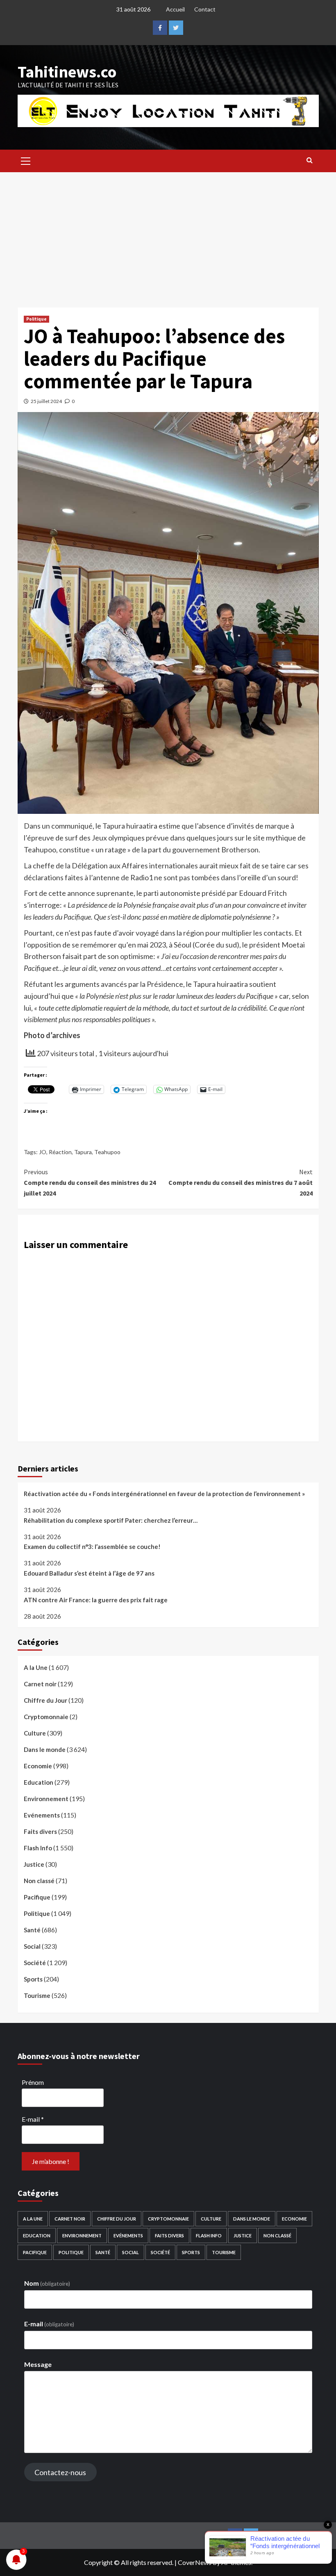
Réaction (60, 1152)
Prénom (33, 2082)
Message (38, 2364)
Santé (32, 1930)
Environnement (46, 1799)
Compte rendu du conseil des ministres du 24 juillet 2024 (90, 1182)
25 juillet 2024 (46, 401)
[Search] (310, 160)
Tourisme (37, 1995)
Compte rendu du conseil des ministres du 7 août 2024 (241, 1182)
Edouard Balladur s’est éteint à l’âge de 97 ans (89, 1573)
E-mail (33, 2119)
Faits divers (40, 1831)
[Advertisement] (168, 234)
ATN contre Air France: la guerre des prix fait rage (96, 1600)
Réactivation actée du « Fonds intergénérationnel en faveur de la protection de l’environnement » (164, 1494)
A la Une (36, 1667)
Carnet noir (40, 1684)
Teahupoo (107, 1152)
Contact (205, 9)
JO (43, 1152)
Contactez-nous (60, 2472)
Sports (33, 1979)
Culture (35, 1733)
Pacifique (37, 1897)
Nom (47, 2283)
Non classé (39, 1881)
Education (39, 1782)
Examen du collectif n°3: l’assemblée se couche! (92, 1547)
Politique (36, 319)
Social (32, 1946)
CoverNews (195, 2562)
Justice (34, 1864)
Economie (38, 1766)
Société (35, 1963)
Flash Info (38, 1848)
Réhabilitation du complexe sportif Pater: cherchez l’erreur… (111, 1520)
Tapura (83, 1152)
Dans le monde (45, 1749)
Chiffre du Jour (45, 1700)
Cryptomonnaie (46, 1717)
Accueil (175, 9)
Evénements (42, 1815)
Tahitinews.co (67, 72)
